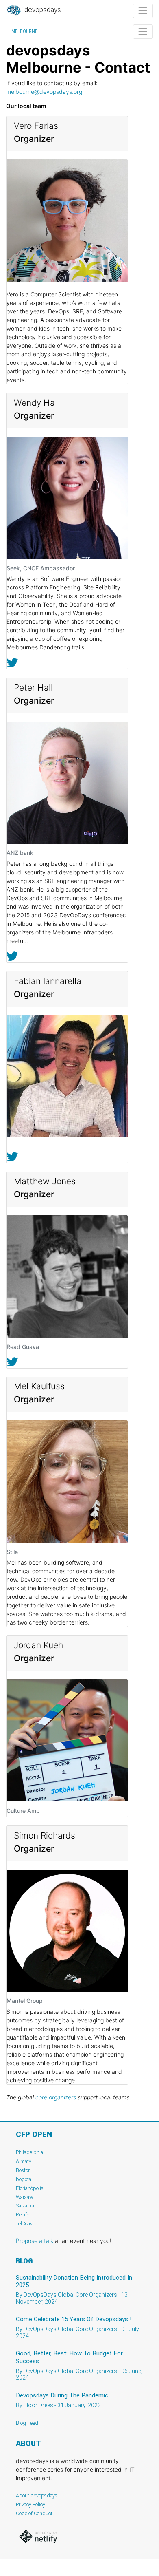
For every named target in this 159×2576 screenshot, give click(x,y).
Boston (23, 2170)
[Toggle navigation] (143, 11)
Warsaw (25, 2197)
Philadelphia (29, 2152)
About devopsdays (37, 2495)
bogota (24, 2179)
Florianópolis (30, 2188)
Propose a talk (35, 2241)
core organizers (56, 2097)
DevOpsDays (42, 10)
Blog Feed (27, 2423)
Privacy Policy (30, 2504)
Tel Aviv (24, 2224)
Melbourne (24, 31)
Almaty (24, 2161)
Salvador (25, 2206)
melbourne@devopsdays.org (44, 92)
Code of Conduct (34, 2513)
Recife (23, 2215)
